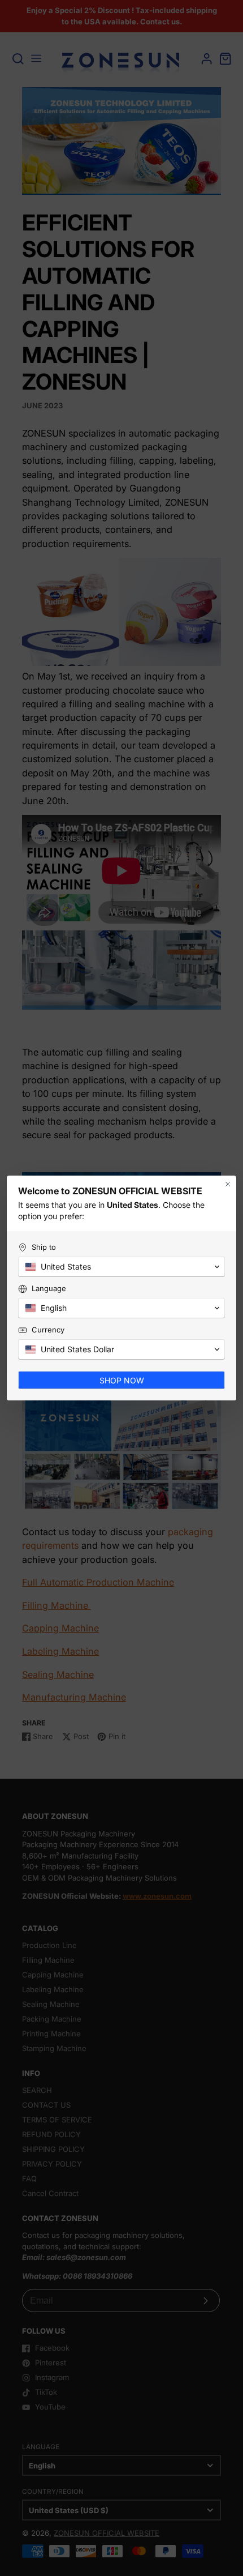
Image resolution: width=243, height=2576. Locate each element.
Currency (48, 1330)
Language (49, 1288)
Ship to (44, 1247)
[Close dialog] (228, 1184)
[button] (121, 1267)
